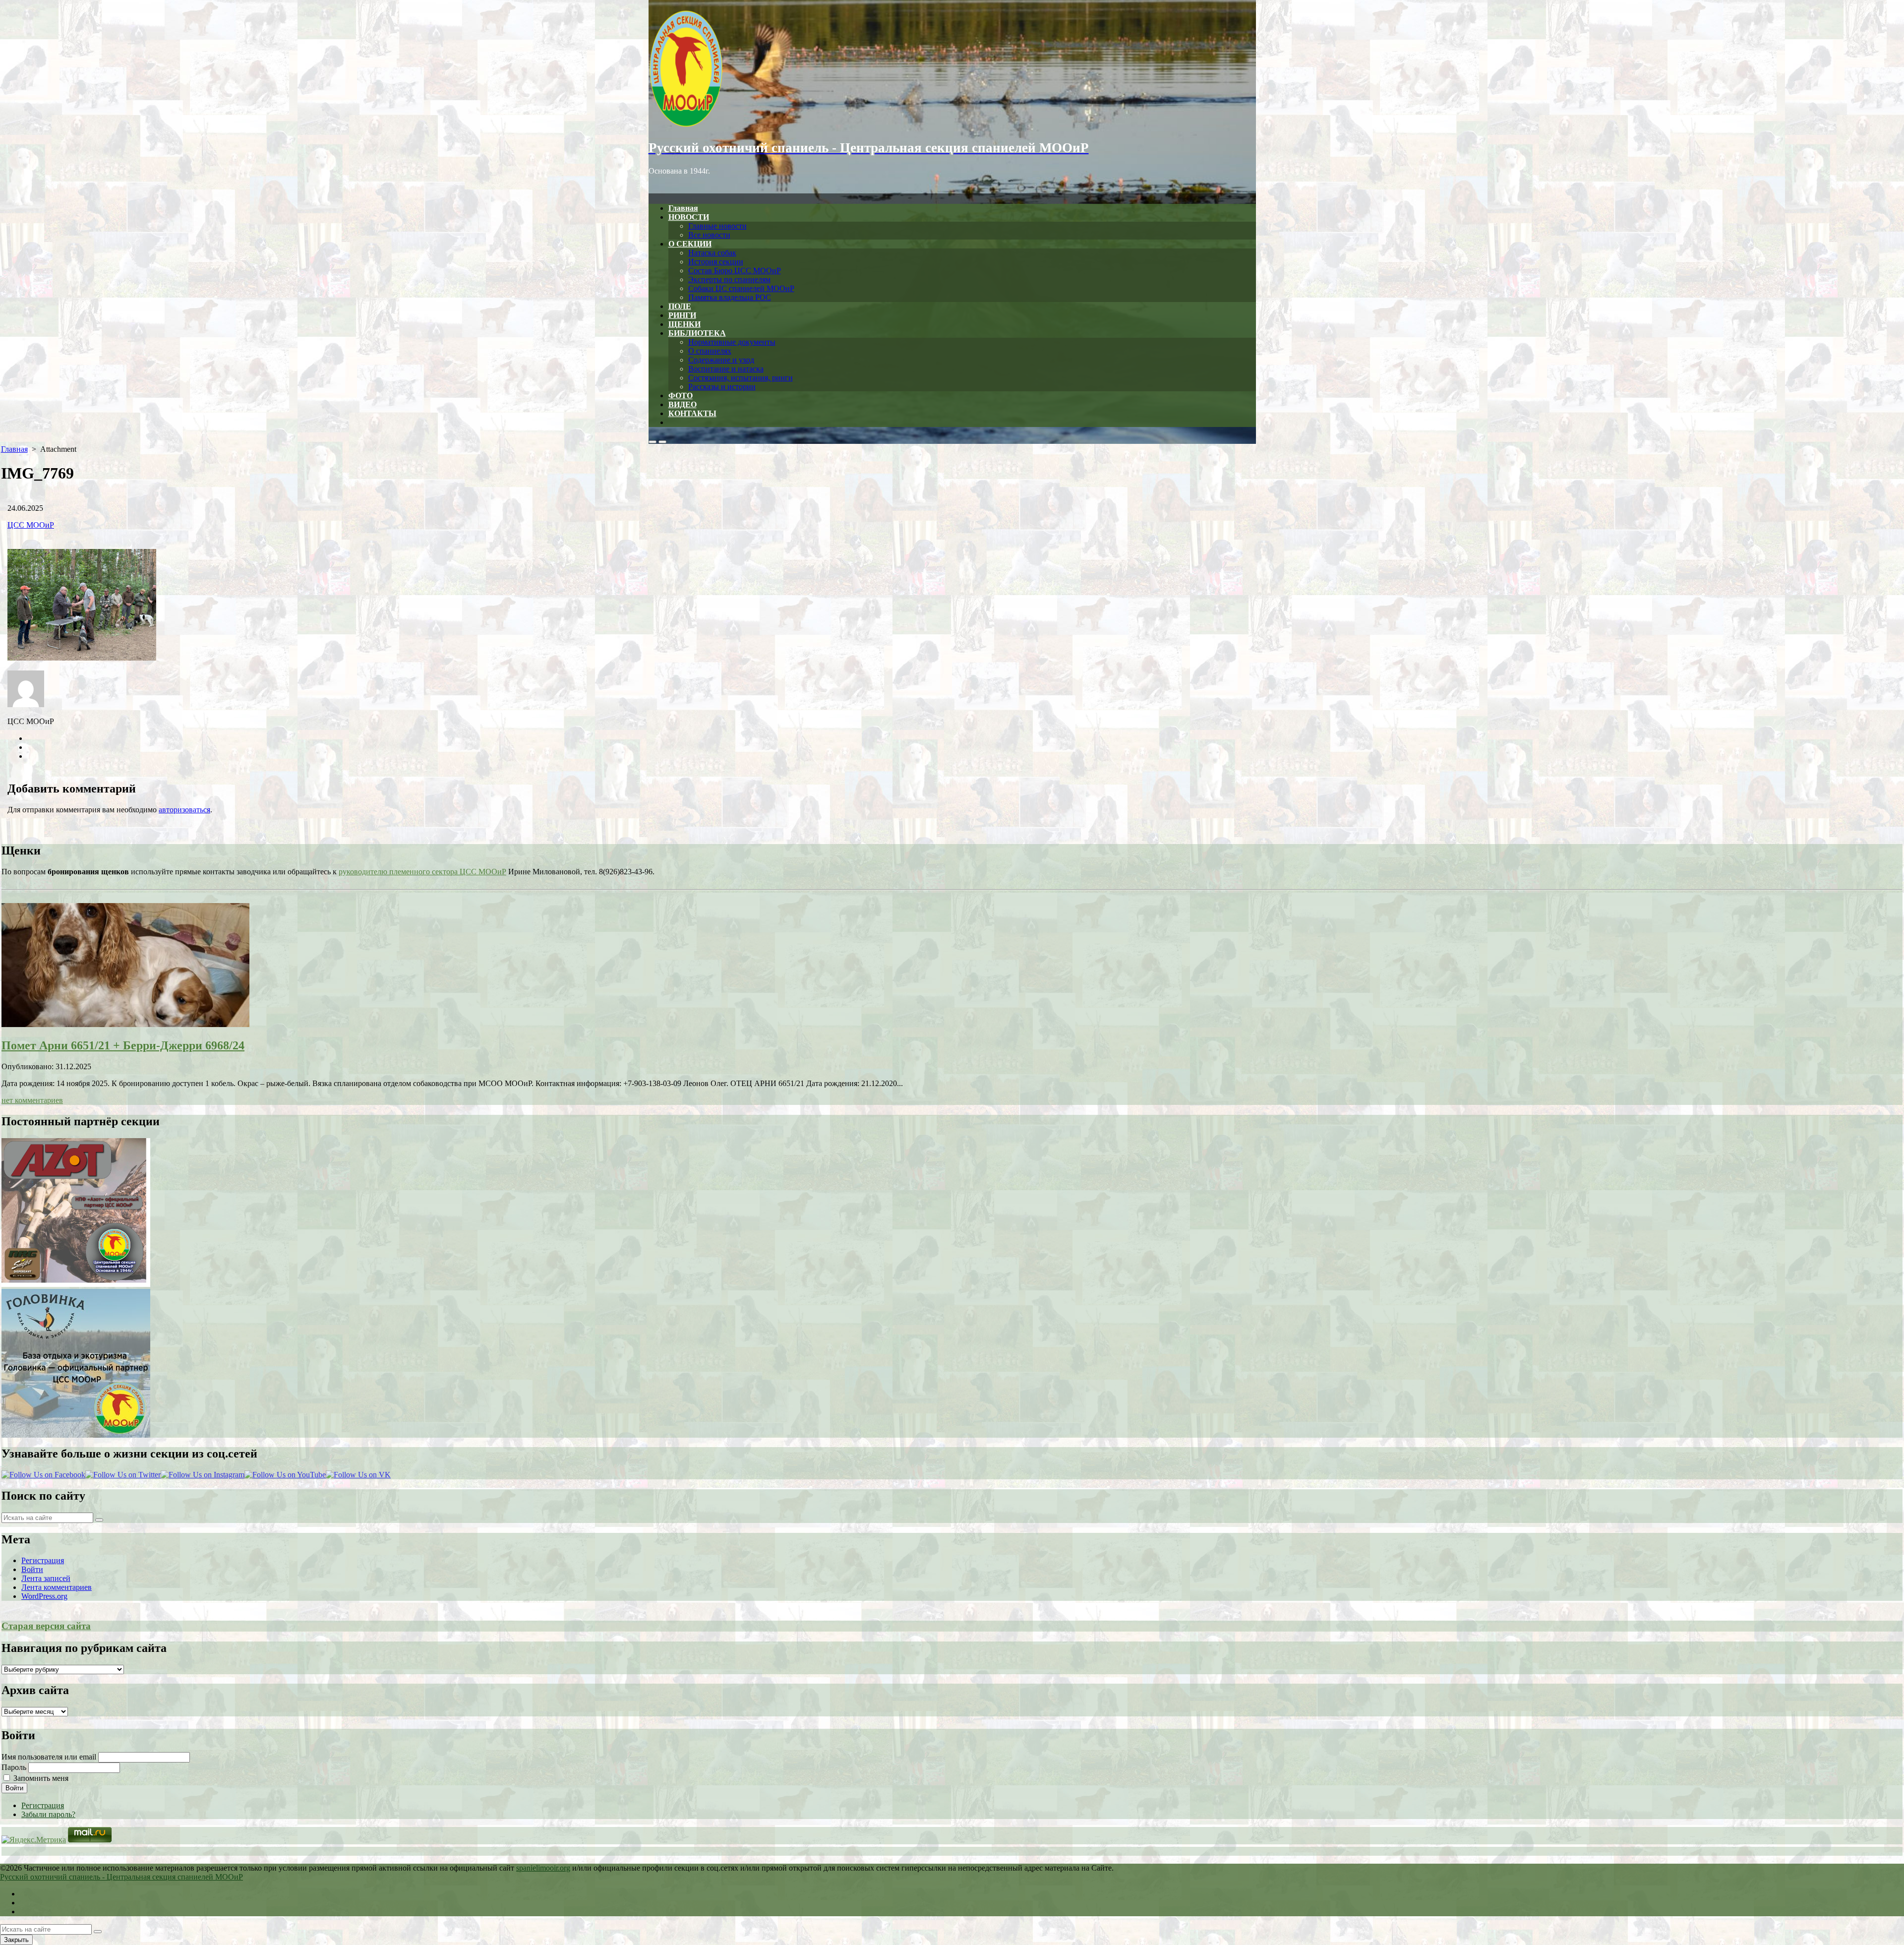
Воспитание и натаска (726, 369)
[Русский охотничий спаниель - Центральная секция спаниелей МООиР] (952, 69)
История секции (716, 262)
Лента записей (46, 1578)
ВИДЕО (683, 404)
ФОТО (681, 395)
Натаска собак (712, 253)
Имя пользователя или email (49, 1757)
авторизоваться (184, 810)
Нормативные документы (732, 342)
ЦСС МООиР (31, 525)
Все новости (709, 235)
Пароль (14, 1767)
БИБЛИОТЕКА (697, 333)
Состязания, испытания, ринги (741, 378)
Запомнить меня (41, 1778)
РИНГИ (682, 315)
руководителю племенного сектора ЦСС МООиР (422, 872)
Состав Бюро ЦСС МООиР (735, 271)
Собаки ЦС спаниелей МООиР (741, 288)
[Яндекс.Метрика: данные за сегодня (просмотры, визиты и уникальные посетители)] (34, 1840)
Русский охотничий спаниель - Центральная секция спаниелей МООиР (121, 1877)
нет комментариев (32, 1100)
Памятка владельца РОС (730, 297)
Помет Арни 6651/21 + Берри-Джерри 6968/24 (123, 1045)
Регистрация (43, 1560)
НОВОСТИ (689, 217)
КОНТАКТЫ (692, 413)
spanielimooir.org (543, 1868)
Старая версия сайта (46, 1626)
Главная (683, 208)
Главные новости (717, 226)
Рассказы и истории (722, 387)
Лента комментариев (57, 1587)
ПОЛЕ (680, 306)
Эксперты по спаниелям (729, 279)
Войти (32, 1569)
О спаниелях (710, 351)
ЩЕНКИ (684, 324)
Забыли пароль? (48, 1814)
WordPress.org (44, 1596)
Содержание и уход (721, 360)
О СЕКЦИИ (690, 244)
